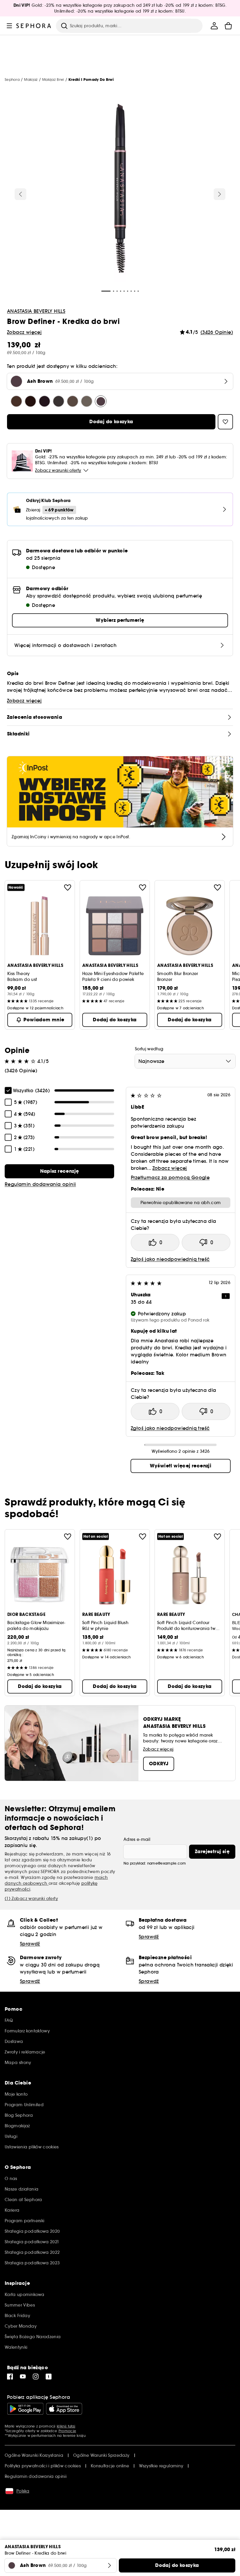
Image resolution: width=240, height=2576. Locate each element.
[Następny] (220, 194)
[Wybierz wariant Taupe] (87, 401)
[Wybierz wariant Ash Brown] (101, 401)
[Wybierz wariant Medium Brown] (59, 401)
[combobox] (185, 1061)
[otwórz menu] (9, 26)
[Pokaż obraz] (120, 190)
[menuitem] (214, 26)
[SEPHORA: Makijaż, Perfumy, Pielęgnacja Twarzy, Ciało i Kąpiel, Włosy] (34, 26)
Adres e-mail (137, 1839)
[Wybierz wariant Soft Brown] (73, 401)
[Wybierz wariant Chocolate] (16, 401)
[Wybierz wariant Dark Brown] (30, 401)
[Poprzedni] (20, 194)
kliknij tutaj (66, 2426)
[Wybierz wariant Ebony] (44, 401)
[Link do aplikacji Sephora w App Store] (64, 2409)
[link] (59, 1171)
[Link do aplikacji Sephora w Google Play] (25, 2409)
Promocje (67, 2431)
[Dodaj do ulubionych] (68, 887)
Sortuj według (149, 1049)
